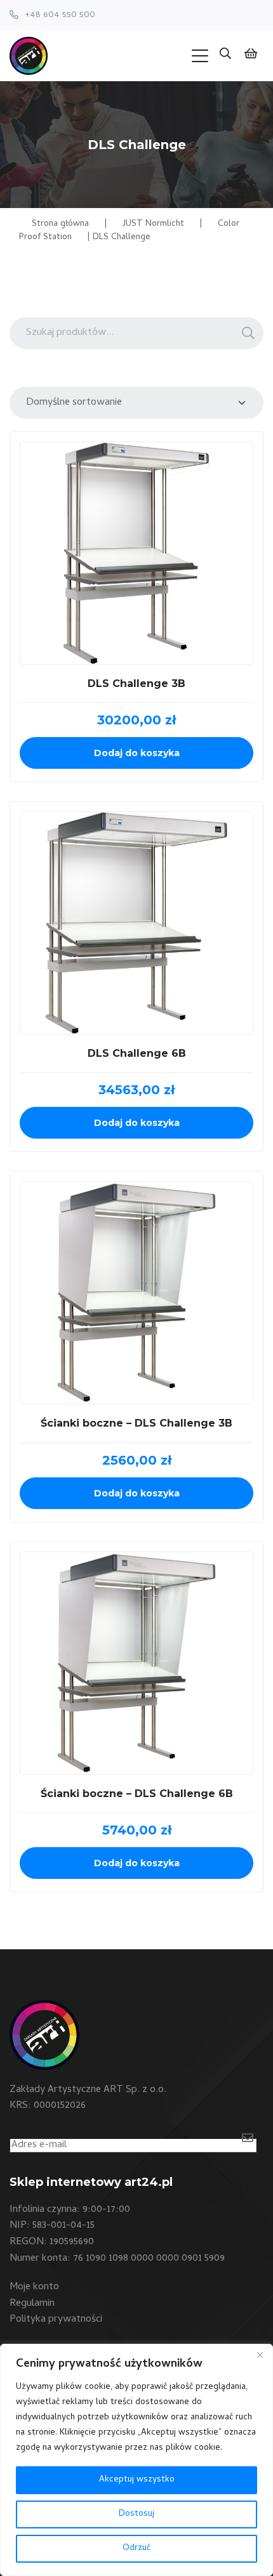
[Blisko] (260, 2355)
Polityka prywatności (56, 2320)
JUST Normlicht (153, 224)
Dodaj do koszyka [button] (137, 753)
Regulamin (32, 2304)
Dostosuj (136, 2514)
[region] (136, 2460)
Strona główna (60, 224)
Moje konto (34, 2287)
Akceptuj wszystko (137, 2480)
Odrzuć (136, 2548)
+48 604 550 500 (60, 15)
